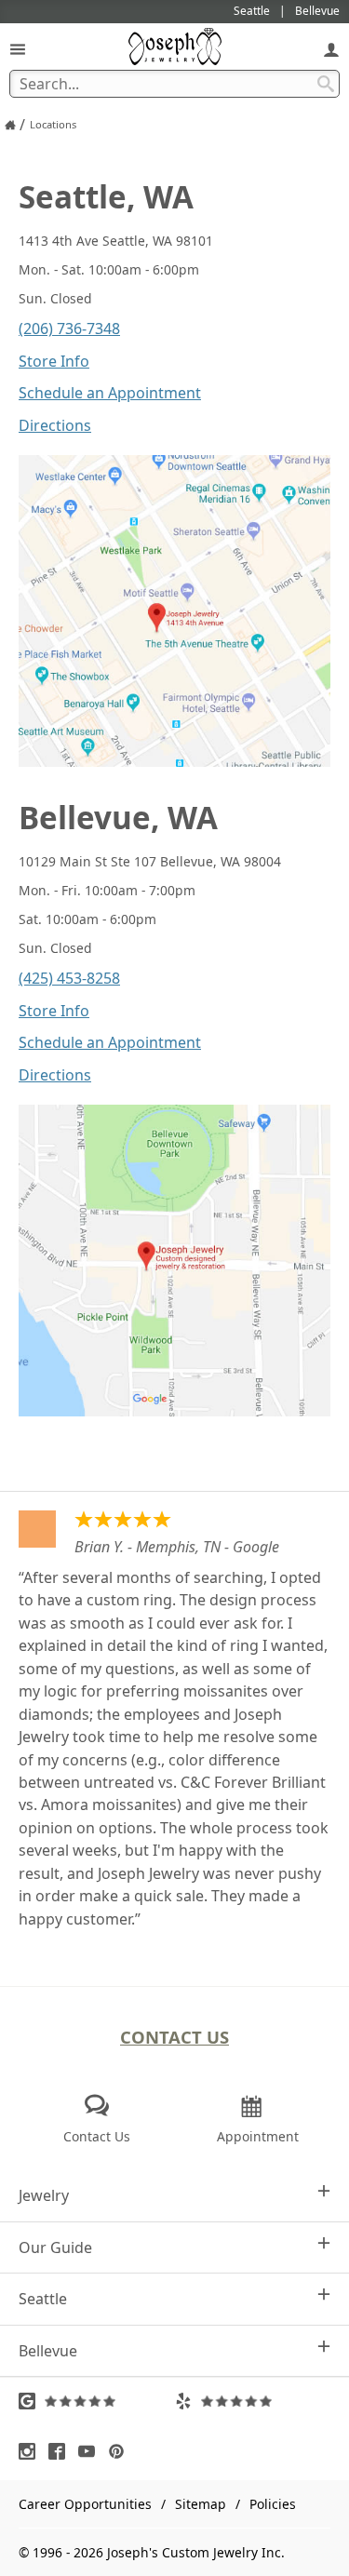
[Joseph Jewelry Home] (10, 125)
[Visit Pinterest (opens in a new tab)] (121, 2451)
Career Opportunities (85, 2504)
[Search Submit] (326, 84)
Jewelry (44, 2195)
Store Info (54, 361)
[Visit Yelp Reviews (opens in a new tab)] (253, 2401)
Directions (55, 425)
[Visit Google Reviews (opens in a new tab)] (97, 2401)
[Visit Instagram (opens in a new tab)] (32, 2451)
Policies (273, 2504)
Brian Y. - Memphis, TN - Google (177, 1547)
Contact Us (174, 2037)
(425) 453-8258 (69, 978)
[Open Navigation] (18, 49)
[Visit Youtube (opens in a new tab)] (91, 2451)
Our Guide (55, 2247)
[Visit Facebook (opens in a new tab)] (61, 2451)
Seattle (43, 2299)
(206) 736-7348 (69, 329)
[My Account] (331, 49)
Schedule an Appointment (110, 393)
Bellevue (48, 2351)
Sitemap (201, 2504)
